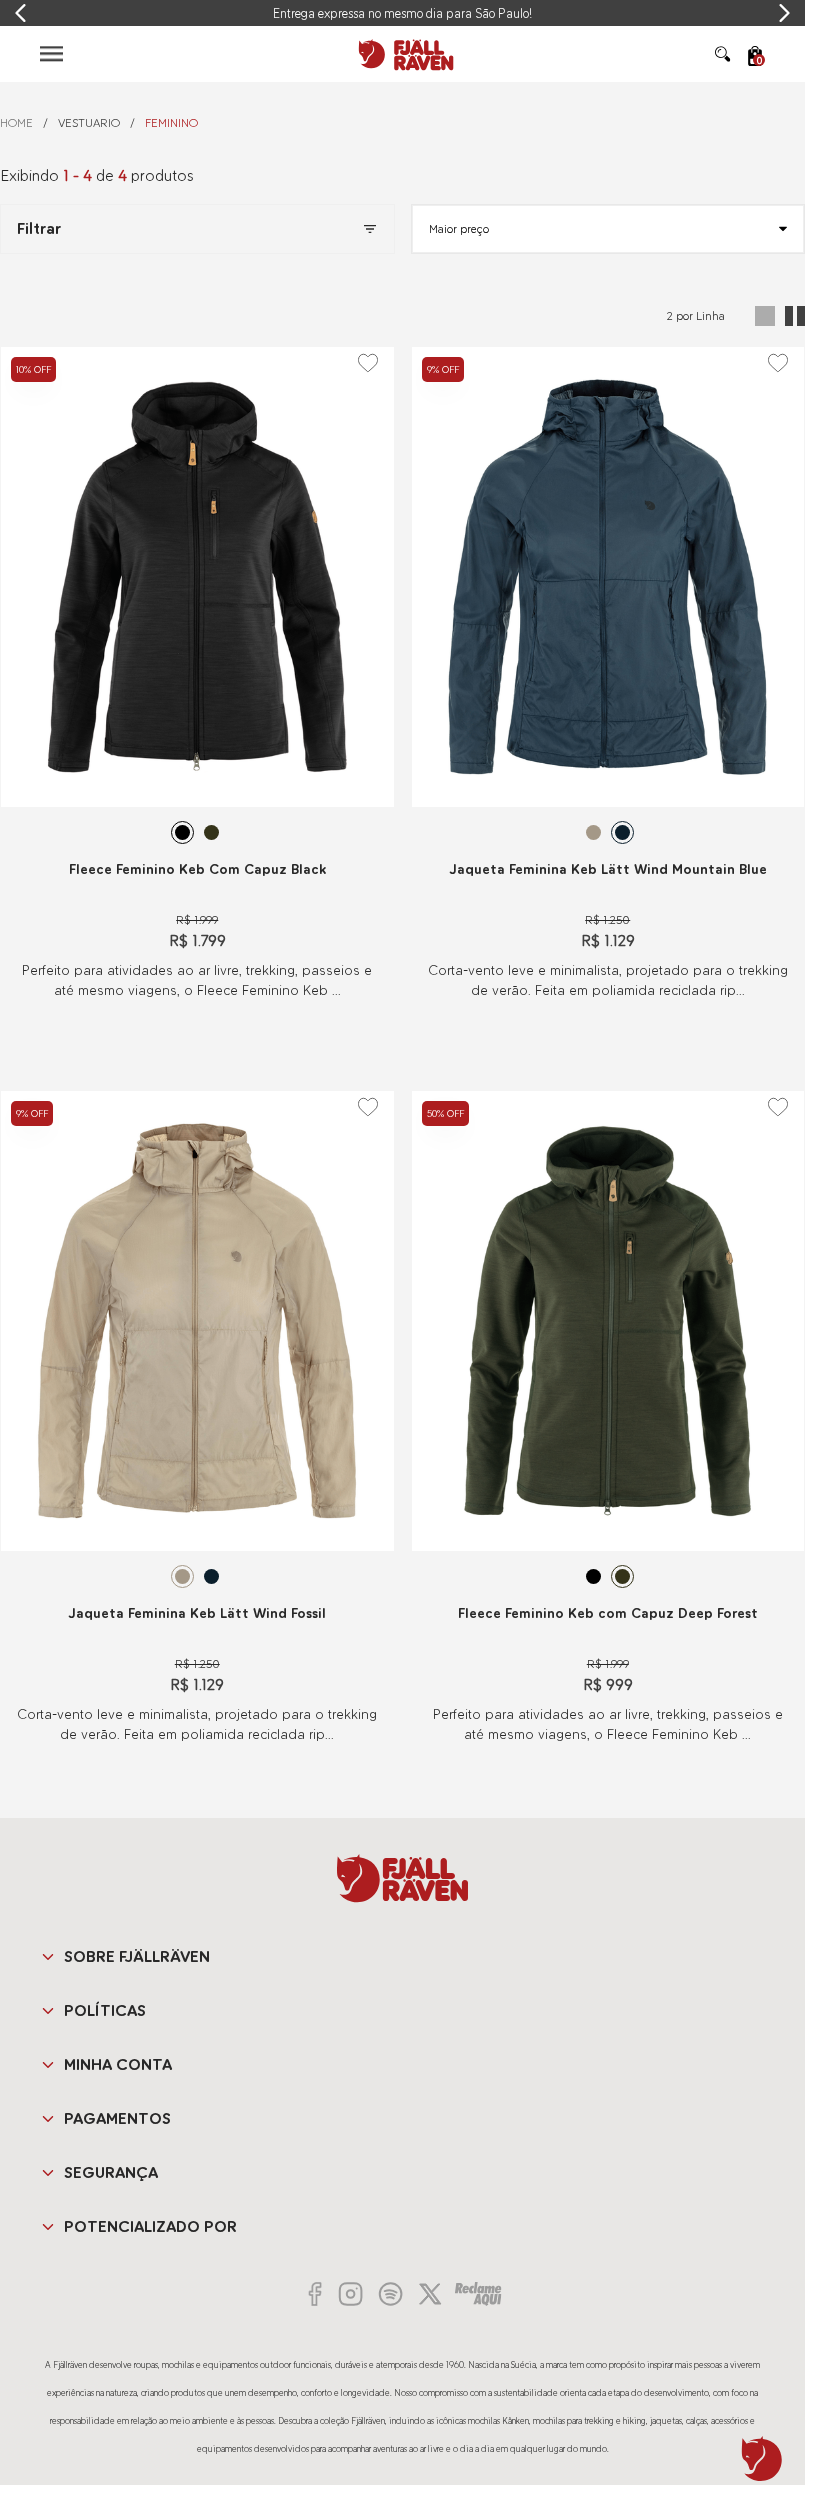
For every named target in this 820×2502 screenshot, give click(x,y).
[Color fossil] (593, 832)
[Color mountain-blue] (622, 832)
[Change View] (765, 316)
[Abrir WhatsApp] (762, 2459)
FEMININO (171, 123)
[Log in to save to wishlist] (368, 363)
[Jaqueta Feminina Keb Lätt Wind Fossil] (197, 1321)
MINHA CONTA (118, 2064)
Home (16, 123)
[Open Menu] (51, 53)
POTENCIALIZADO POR (150, 2226)
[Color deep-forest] (211, 832)
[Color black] (182, 832)
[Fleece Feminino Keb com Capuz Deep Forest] (608, 1321)
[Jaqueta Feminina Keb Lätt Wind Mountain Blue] (608, 577)
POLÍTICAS (105, 2010)
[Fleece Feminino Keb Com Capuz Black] (197, 577)
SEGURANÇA (111, 2172)
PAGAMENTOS (117, 2118)
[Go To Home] (403, 54)
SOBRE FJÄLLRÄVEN (137, 1956)
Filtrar (39, 228)
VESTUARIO (89, 123)
